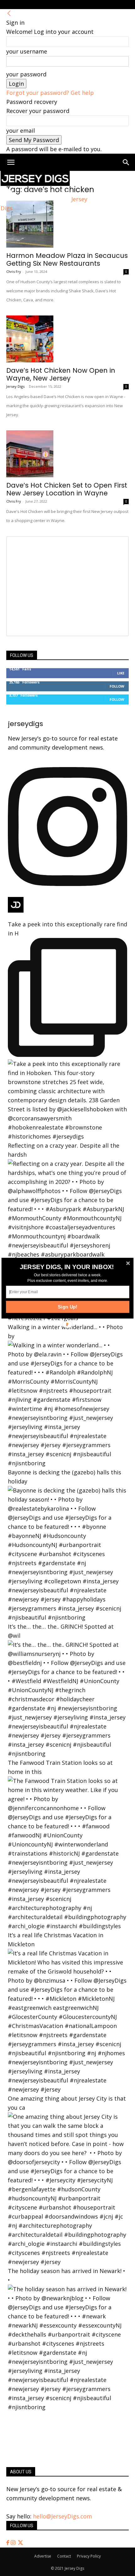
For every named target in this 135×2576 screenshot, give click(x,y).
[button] (67, 1267)
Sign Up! (68, 1307)
